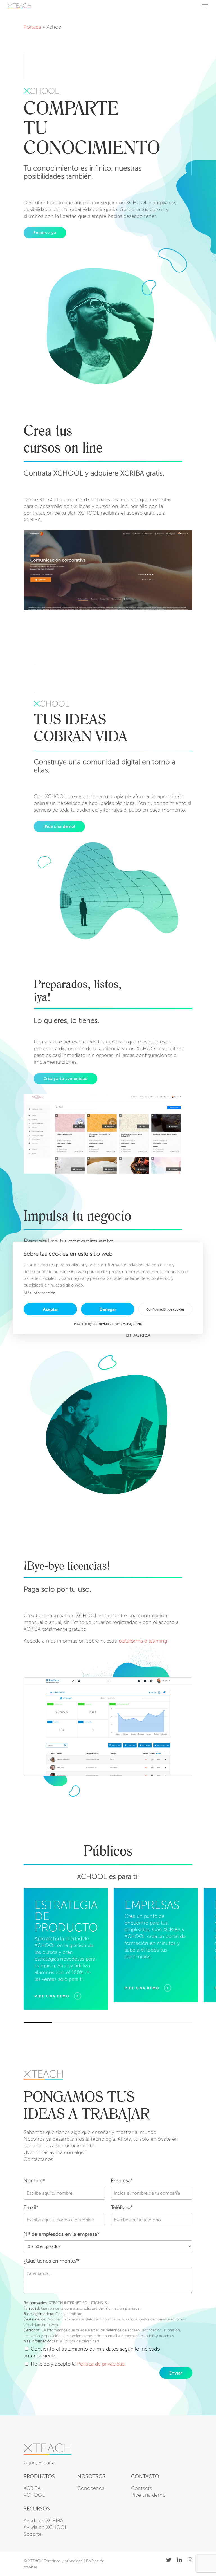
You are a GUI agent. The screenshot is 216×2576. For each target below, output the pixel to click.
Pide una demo (148, 2495)
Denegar (108, 1309)
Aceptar (50, 1309)
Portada (32, 27)
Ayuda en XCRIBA (43, 2521)
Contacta (142, 2488)
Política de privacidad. (101, 2364)
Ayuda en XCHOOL (45, 2527)
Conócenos (91, 2488)
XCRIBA (32, 2488)
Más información (40, 1293)
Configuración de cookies (165, 1309)
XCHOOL (34, 2495)
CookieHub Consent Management (117, 1324)
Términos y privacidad (63, 2561)
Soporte (33, 2534)
